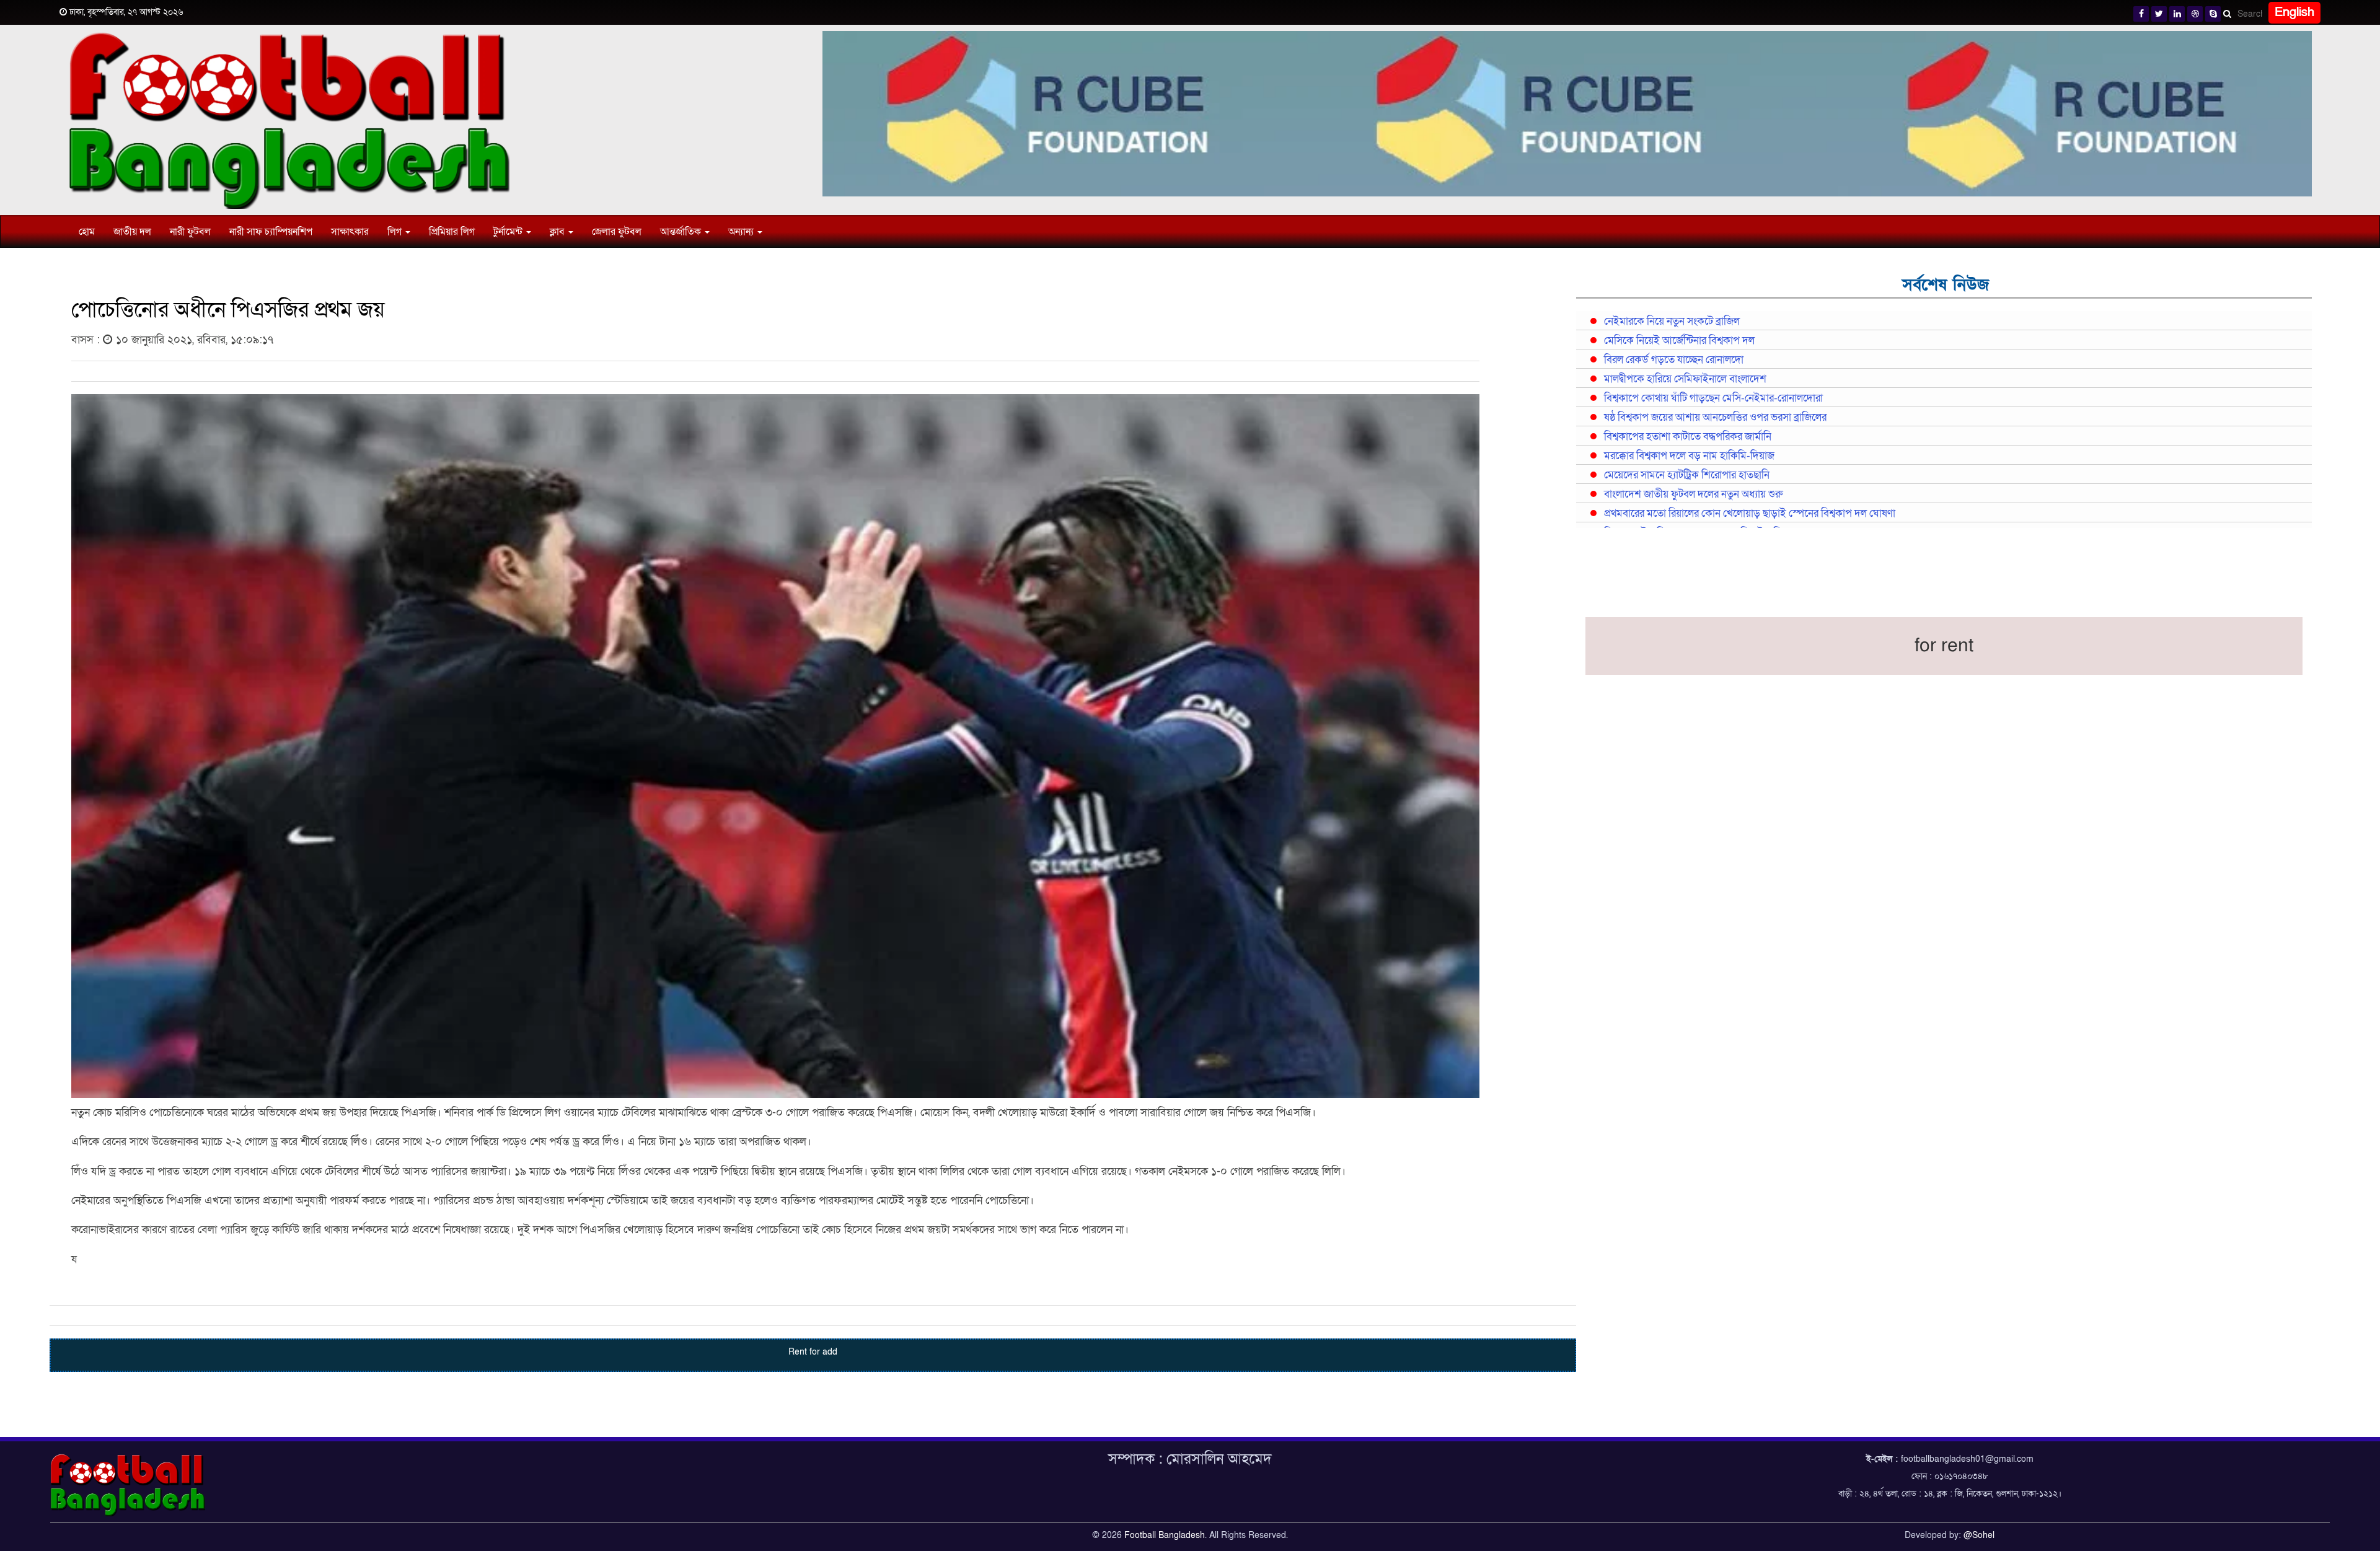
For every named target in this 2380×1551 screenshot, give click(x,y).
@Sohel (1979, 1535)
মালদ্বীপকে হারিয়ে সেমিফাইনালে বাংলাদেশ (1685, 379)
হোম (87, 232)
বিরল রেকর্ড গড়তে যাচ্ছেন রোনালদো (1674, 360)
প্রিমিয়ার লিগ (452, 232)
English (2294, 12)
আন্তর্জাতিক (682, 232)
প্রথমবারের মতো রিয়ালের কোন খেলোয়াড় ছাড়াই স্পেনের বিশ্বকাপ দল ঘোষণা (1750, 514)
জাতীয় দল (132, 232)
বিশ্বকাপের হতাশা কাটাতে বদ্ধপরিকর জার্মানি (1688, 437)
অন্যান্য (742, 232)
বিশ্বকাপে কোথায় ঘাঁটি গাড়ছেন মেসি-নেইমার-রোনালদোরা (1713, 398)
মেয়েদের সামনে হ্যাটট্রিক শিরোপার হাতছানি (1687, 475)
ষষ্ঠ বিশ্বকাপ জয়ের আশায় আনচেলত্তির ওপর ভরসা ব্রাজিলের (1715, 418)
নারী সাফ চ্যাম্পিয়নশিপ (271, 232)
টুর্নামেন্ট (509, 232)
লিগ (396, 232)
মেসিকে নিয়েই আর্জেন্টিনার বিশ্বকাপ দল (1679, 341)
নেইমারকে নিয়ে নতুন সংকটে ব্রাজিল (1672, 322)
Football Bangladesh (1165, 1535)
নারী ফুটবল (190, 232)
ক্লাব (558, 232)
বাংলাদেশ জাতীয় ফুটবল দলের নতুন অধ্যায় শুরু (1693, 494)
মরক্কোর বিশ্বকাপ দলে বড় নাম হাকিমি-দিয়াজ (1689, 456)
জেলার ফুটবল (617, 232)
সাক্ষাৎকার (350, 232)
